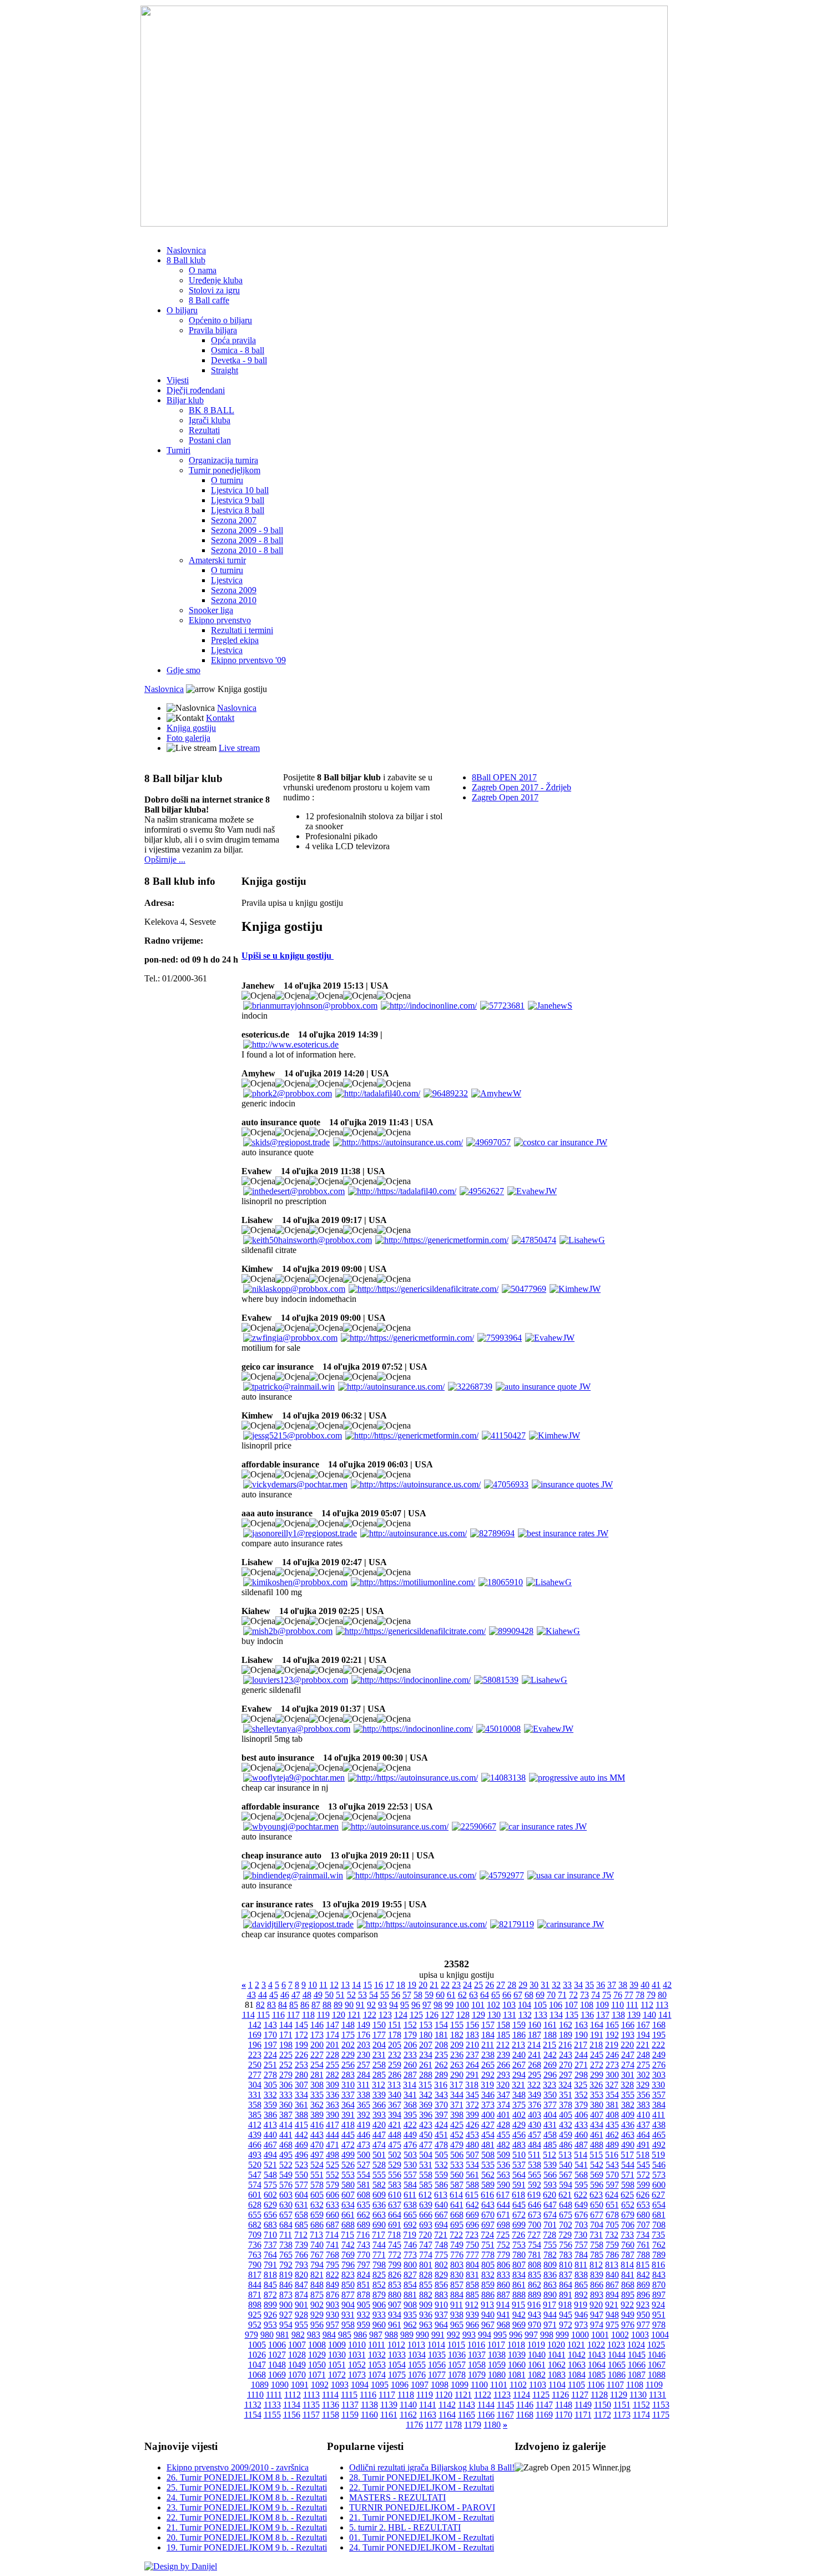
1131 (658, 2395)
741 (333, 2245)
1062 (557, 2365)
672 (519, 2215)
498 (333, 2155)
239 (503, 2055)
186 (519, 2035)
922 (627, 2305)
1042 (577, 2355)
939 (472, 2315)
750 (472, 2245)
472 (348, 2145)
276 (659, 2065)
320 (503, 2085)
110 (618, 2005)
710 (270, 2235)
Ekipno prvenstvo (220, 620)
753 (519, 2245)
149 (364, 2025)
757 (581, 2245)
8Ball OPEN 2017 (504, 777)
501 (379, 2155)
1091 (300, 2385)
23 (456, 1985)
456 (519, 2135)
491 (643, 2145)
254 (317, 2065)
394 (395, 2115)
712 (301, 2235)
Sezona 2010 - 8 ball (247, 550)
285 (379, 2075)
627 (658, 2195)
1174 (641, 2415)
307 (301, 2085)
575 (270, 2185)
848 (317, 2285)
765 (286, 2255)
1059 (497, 2365)
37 (612, 1985)
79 (651, 1995)
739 (301, 2245)
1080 (497, 2375)
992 (454, 2335)
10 (313, 1985)
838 (581, 2275)
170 (270, 2035)
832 (488, 2275)
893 (597, 2295)
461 (597, 2135)
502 (395, 2155)
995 (500, 2335)
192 (612, 2035)
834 (519, 2275)
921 (612, 2305)
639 (426, 2205)
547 (255, 2175)
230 (364, 2055)
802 (441, 2265)
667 (441, 2215)
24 (467, 1985)
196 (255, 2045)
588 (472, 2185)
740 (317, 2245)
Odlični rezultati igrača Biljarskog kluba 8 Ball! (432, 2467)
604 (301, 2195)
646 (535, 2205)
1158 (331, 2415)
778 (488, 2255)
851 (364, 2285)
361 (301, 2105)
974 (597, 2325)
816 (658, 2265)
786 (612, 2255)
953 (270, 2325)
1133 (272, 2405)
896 (643, 2295)
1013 (416, 2345)
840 (612, 2275)
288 (426, 2075)
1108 (635, 2385)
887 (503, 2295)
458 (550, 2135)
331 (255, 2095)
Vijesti (178, 380)
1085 (597, 2375)
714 (332, 2235)
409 (628, 2115)
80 (662, 1995)
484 (535, 2145)
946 (581, 2315)
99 (449, 2005)
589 (488, 2185)
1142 (447, 2405)
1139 (389, 2405)
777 (472, 2255)
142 (255, 2025)
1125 (541, 2395)
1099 (460, 2385)
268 (535, 2065)
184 (488, 2035)
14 (356, 1985)
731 (596, 2235)
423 (426, 2125)
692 (410, 2225)
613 (441, 2195)
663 (379, 2215)
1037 (477, 2355)
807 (519, 2265)
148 (348, 2025)
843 (659, 2275)
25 (478, 1985)
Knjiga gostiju (191, 728)
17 (390, 1985)
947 (597, 2315)
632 (317, 2205)
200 (317, 2045)
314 (410, 2085)
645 (519, 2205)
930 (333, 2315)
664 (395, 2215)
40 (645, 1985)
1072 (337, 2375)
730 (581, 2235)
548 (270, 2175)
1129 (619, 2395)
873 (286, 2295)
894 (612, 2295)
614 (456, 2195)
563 (503, 2175)
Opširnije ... (165, 859)
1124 (522, 2395)
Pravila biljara (213, 330)
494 (270, 2155)
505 (441, 2155)
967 (488, 2325)
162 (566, 2025)
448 (395, 2135)
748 (441, 2245)
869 (643, 2285)
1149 (583, 2405)
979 (251, 2335)
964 (441, 2325)
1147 (544, 2405)
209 (457, 2045)
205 (395, 2045)
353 (597, 2095)
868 (628, 2285)
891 (566, 2295)
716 (363, 2235)
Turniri (178, 450)
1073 (357, 2375)
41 (656, 1985)
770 (364, 2255)
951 (659, 2315)
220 (627, 2045)
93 (382, 2005)
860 (503, 2285)
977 (643, 2325)
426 (472, 2125)
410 (643, 2115)
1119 (425, 2395)
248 (643, 2055)
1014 (436, 2345)
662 (364, 2215)
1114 (330, 2395)
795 (333, 2265)
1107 (615, 2385)
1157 (311, 2415)
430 (535, 2125)
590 (503, 2185)
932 (364, 2315)
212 (503, 2045)
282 (333, 2075)
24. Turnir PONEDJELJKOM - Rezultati (422, 2547)
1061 (537, 2365)
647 (550, 2205)
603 (286, 2195)
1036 (457, 2355)
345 (472, 2095)
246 (612, 2055)
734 (643, 2235)
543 (612, 2165)
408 (612, 2115)
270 (566, 2065)
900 (286, 2305)
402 (519, 2115)
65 (496, 1995)
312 (379, 2085)
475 (395, 2145)
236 (457, 2055)
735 (658, 2235)
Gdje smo (183, 670)
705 (612, 2225)
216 (565, 2045)
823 (348, 2275)
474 (379, 2145)
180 (426, 2035)
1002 (620, 2335)
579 (333, 2185)
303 (659, 2075)
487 (581, 2145)
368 (410, 2105)
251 (270, 2065)
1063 (577, 2365)
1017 (496, 2345)
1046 (657, 2355)
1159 (350, 2415)
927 (286, 2315)
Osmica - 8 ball (238, 350)
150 (379, 2025)
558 (426, 2175)
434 (597, 2125)
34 (578, 1985)
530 (410, 2165)
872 (270, 2295)
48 (307, 1995)
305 (270, 2085)
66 (507, 1995)
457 (535, 2135)
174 (333, 2035)
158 (503, 2025)
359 (270, 2105)
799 (395, 2265)
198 (286, 2045)
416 (317, 2125)
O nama (203, 270)
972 (566, 2325)
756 (566, 2245)
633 (333, 2205)
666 (426, 2215)
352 (581, 2095)
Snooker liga (211, 610)
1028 (297, 2355)
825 (379, 2275)
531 (426, 2165)
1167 (505, 2415)
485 (550, 2145)
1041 (557, 2355)
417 (333, 2125)
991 (438, 2335)
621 (565, 2195)
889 (535, 2295)
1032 (377, 2355)
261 (426, 2065)
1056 (437, 2365)
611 (410, 2195)
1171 (583, 2415)
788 (643, 2255)
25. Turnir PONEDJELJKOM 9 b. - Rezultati (247, 2487)
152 (410, 2025)
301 (628, 2075)
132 (525, 2015)
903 (333, 2305)
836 (550, 2275)
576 (286, 2185)
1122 (483, 2395)
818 (270, 2275)
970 (535, 2325)
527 (364, 2165)
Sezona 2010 (234, 600)
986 (360, 2335)
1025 (656, 2345)
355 (628, 2095)
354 (612, 2095)
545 (643, 2165)
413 (270, 2125)
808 (535, 2265)
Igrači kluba (210, 420)
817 (255, 2275)
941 (503, 2315)
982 (298, 2335)
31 (545, 1985)
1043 (597, 2355)
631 (301, 2205)
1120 (444, 2395)
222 (658, 2045)
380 (597, 2105)
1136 (331, 2405)
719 (410, 2235)
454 (488, 2135)
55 (385, 1995)
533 (457, 2165)
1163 (428, 2415)
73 (585, 1995)
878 (364, 2295)
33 (567, 1985)
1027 (277, 2355)
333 (286, 2095)
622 (581, 2195)
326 (596, 2085)
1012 (396, 2345)
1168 (525, 2415)
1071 (317, 2375)
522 (286, 2165)
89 (338, 2005)
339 (379, 2095)
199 (301, 2045)
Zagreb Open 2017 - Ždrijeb (522, 787)
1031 (357, 2355)
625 (627, 2195)
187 (535, 2035)
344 (457, 2095)
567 (566, 2175)
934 (395, 2315)
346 (488, 2095)
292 (488, 2075)
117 (293, 2015)
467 (270, 2145)
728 (550, 2235)
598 (628, 2185)
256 (348, 2065)
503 (410, 2155)
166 (628, 2025)
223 (255, 2055)
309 (333, 2085)
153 (426, 2025)
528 (379, 2165)
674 (550, 2215)
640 (441, 2205)
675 (566, 2215)
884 (457, 2295)
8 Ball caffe (209, 300)
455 (503, 2135)
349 (535, 2095)
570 (612, 2175)
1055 (417, 2365)
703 (581, 2225)
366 (379, 2105)
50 (329, 1995)
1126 (560, 2395)
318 (472, 2085)
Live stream (239, 748)
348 (519, 2095)
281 (317, 2075)
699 (519, 2225)
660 (333, 2215)
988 (391, 2335)
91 (360, 2005)
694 (441, 2225)
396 (426, 2115)
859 (488, 2285)
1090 (280, 2385)
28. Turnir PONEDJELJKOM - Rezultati (422, 2477)
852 (379, 2285)
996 (516, 2335)
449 (410, 2135)
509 (503, 2155)
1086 (617, 2375)
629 (270, 2205)
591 (519, 2185)
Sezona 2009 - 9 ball (247, 530)
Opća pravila (233, 340)
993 (469, 2335)
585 (426, 2185)
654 (659, 2205)
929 (317, 2315)
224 (270, 2055)
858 (472, 2285)
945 (566, 2315)
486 (566, 2145)
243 (566, 2055)
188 (550, 2035)
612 (425, 2195)
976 (628, 2325)
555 (379, 2175)
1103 (538, 2385)
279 (286, 2075)
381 (612, 2105)
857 (457, 2285)
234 (426, 2055)
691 (395, 2225)
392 (364, 2115)
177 (379, 2035)
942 (519, 2315)
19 (412, 1985)
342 (426, 2095)
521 (270, 2165)
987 (376, 2335)
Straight (225, 370)
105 (540, 2005)
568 (581, 2175)
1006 (277, 2345)
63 (474, 1995)
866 (597, 2285)
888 (519, 2295)
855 (426, 2285)
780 (519, 2255)
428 (503, 2125)
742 (348, 2245)
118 (308, 2015)
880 (395, 2295)
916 (534, 2305)
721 (441, 2235)
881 (410, 2295)
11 (323, 1985)
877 (348, 2295)
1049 (297, 2365)
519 (658, 2155)
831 (472, 2275)
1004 (660, 2335)
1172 (603, 2415)
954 (286, 2325)
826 (395, 2275)
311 (363, 2085)
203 (364, 2045)
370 (441, 2105)
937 (441, 2315)
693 (426, 2225)
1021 (576, 2345)
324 (565, 2085)
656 (270, 2215)
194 (643, 2035)
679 (628, 2215)
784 (581, 2255)
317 (456, 2085)
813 (612, 2265)
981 (283, 2335)
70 (551, 1995)
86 (305, 2005)
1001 (600, 2335)
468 (286, 2145)
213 (518, 2045)
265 (488, 2065)
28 (512, 1985)
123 (385, 2015)
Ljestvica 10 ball (240, 490)
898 (255, 2305)
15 (367, 1985)
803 (457, 2265)
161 (550, 2025)
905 (364, 2305)
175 (348, 2035)
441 (286, 2135)
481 (488, 2145)
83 (271, 2005)
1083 (557, 2375)
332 (270, 2095)
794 (317, 2265)
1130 (638, 2395)
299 (597, 2075)
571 (628, 2175)
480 (472, 2145)
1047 (257, 2365)
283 (348, 2075)
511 (534, 2155)
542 (597, 2165)
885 (472, 2295)
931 (348, 2315)
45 (274, 1995)
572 (643, 2175)
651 (612, 2205)
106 (556, 2005)
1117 (387, 2395)
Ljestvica (227, 580)
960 (379, 2325)
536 (503, 2165)
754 (535, 2245)
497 (317, 2155)
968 (503, 2325)
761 (643, 2245)
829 (441, 2275)
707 (643, 2225)
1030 (337, 2355)
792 (286, 2265)
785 (597, 2255)
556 (395, 2175)
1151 (622, 2405)
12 (334, 1985)
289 (441, 2075)
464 (643, 2135)
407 (597, 2115)
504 (426, 2155)
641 (457, 2205)
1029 (317, 2355)
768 (333, 2255)
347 (503, 2095)
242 (550, 2055)
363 (333, 2105)
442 (301, 2135)
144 (286, 2025)
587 (457, 2185)
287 (410, 2075)
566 (550, 2175)
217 (581, 2045)
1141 (428, 2405)
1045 (637, 2355)
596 (597, 2185)
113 (662, 2005)
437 (643, 2125)
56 (396, 1995)
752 (503, 2245)
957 (333, 2325)
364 (348, 2105)
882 (426, 2295)
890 (550, 2295)
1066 (637, 2365)
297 (566, 2075)
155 (457, 2025)
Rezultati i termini (242, 630)
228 (333, 2055)
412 (255, 2125)
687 (333, 2225)
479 (457, 2145)
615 (472, 2195)
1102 (518, 2385)
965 (457, 2325)
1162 (408, 2415)
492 (659, 2145)
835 (535, 2275)
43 (251, 1995)
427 (488, 2125)
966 (472, 2325)
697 (488, 2225)
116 (278, 2015)
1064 (597, 2365)
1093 (340, 2385)
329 (643, 2085)
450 (426, 2135)
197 (270, 2045)
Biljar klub (185, 400)
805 (488, 2265)
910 (441, 2305)
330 (658, 2085)
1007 (297, 2345)
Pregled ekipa (235, 640)
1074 (377, 2375)
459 (566, 2135)
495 (286, 2155)
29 (523, 1985)
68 (529, 1995)
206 (410, 2045)
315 (425, 2085)
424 (441, 2125)
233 (410, 2055)
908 (410, 2305)
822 (333, 2275)
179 (410, 2035)
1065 (617, 2365)
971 (550, 2325)
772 (395, 2255)
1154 (253, 2415)
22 (445, 1985)
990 (422, 2335)
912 (472, 2305)
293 (503, 2075)
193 (628, 2035)
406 (581, 2115)
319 (487, 2085)
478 (441, 2145)
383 (643, 2105)
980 (267, 2335)
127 (447, 2015)
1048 (277, 2365)
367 (395, 2105)
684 (286, 2225)
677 (597, 2215)
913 (487, 2305)
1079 (477, 2375)
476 (410, 2145)
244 (581, 2055)
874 (301, 2295)
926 (270, 2315)
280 (301, 2075)
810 (566, 2265)
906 (379, 2305)
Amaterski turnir (217, 560)
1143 (467, 2405)
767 (317, 2255)
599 (643, 2185)
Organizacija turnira (223, 460)
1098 (440, 2385)
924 (658, 2305)
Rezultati (204, 430)
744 (379, 2245)
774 (426, 2255)
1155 (272, 2415)
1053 (377, 2365)
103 (509, 2005)
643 (488, 2205)
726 (518, 2235)
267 (519, 2065)
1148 (564, 2405)
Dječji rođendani (196, 390)
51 (340, 1995)
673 (535, 2215)
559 (441, 2175)
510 (519, 2155)
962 (410, 2325)
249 (659, 2055)
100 (462, 2005)
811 (581, 2265)
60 (440, 1995)
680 (643, 2215)
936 (426, 2315)
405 (566, 2115)
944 (550, 2315)
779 (503, 2255)
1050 (317, 2365)
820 (301, 2275)
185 (503, 2035)
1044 (617, 2355)
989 (407, 2335)
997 (531, 2335)
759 (612, 2245)
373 (488, 2105)
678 (612, 2215)
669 (472, 2215)
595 (581, 2185)
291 (472, 2075)
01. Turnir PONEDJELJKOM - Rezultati (422, 2537)
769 (348, 2255)
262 (441, 2065)
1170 (564, 2415)
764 (270, 2255)
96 (416, 2005)
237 (472, 2055)
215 (550, 2045)
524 (317, 2165)
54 (374, 1995)
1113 (311, 2395)
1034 (417, 2355)
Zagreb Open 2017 (505, 797)
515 (596, 2155)
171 (286, 2035)
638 (410, 2205)
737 (270, 2245)
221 (643, 2045)
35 (590, 1985)
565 (535, 2175)
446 (364, 2135)
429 (519, 2125)
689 (364, 2225)
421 (395, 2125)
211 (488, 2045)
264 (472, 2065)
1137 (350, 2405)
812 (596, 2265)
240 (519, 2055)
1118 (406, 2395)
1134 (292, 2405)
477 (426, 2145)
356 (643, 2095)
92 (371, 2005)
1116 (368, 2395)
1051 (337, 2365)
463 (628, 2135)
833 (503, 2275)
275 (643, 2065)
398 (457, 2115)
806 (503, 2265)
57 (407, 1995)
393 (379, 2115)
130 (494, 2015)
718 (394, 2235)
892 (581, 2295)
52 (351, 1995)
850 (348, 2285)
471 (333, 2145)
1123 (502, 2395)
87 (316, 2005)
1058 (477, 2365)
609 (379, 2195)
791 (270, 2265)
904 (348, 2305)
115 (263, 2015)
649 (581, 2205)
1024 (636, 2345)
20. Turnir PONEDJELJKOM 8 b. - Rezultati (247, 2537)
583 (395, 2185)
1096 (400, 2385)
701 (550, 2225)
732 (612, 2235)
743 (364, 2245)
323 (550, 2085)
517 (627, 2155)
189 (566, 2035)
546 (659, 2165)
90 (349, 2005)
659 (317, 2215)
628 (255, 2205)
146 (317, 2025)
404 (550, 2115)
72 (573, 1995)
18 (401, 1985)
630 (286, 2205)
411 (659, 2115)
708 (659, 2225)
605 (317, 2195)
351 (566, 2095)
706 (628, 2225)
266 (503, 2065)
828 (426, 2275)
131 (510, 2015)
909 (426, 2305)
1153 (661, 2405)
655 (255, 2215)
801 (426, 2265)
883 (441, 2295)
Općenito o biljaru (220, 320)
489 (612, 2145)
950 (643, 2315)
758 (597, 2245)
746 (410, 2245)
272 (597, 2065)
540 (566, 2165)
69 (540, 1995)
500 (364, 2155)
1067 (657, 2365)
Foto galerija (188, 738)
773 (410, 2255)
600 (659, 2185)
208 (441, 2045)
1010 (357, 2345)
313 (394, 2085)
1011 (377, 2345)
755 (550, 2245)
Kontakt (220, 718)
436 (628, 2125)
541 (581, 2165)
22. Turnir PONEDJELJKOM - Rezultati (422, 2487)
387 (286, 2115)
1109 (654, 2385)
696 (472, 2225)
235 (441, 2055)
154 (441, 2025)
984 (329, 2335)
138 (618, 2015)
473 (364, 2145)
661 (348, 2215)
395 (410, 2115)
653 (643, 2205)
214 (534, 2045)
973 (581, 2325)
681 (659, 2215)
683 (270, 2225)
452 (457, 2135)
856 (441, 2285)
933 (379, 2315)
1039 (517, 2355)
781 (535, 2255)
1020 (556, 2345)
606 (333, 2195)
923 (643, 2305)
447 (379, 2135)
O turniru (227, 480)
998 (547, 2335)
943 (535, 2315)
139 (634, 2015)
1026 (257, 2355)
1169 (544, 2415)
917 (550, 2305)
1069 (277, 2375)
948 (612, 2315)
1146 (525, 2405)
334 (301, 2095)
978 (659, 2325)
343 (441, 2095)
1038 (497, 2355)
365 (364, 2105)
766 (301, 2255)
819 (286, 2275)
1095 (380, 2385)
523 (301, 2165)
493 (255, 2155)
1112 (293, 2395)
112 (647, 2005)
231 (379, 2055)
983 (314, 2335)
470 (317, 2145)
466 (255, 2145)
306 (286, 2085)
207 (426, 2045)
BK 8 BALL (211, 410)
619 (534, 2195)
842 (643, 2275)
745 (395, 2245)
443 (317, 2135)
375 (519, 2105)
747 (426, 2245)
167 (643, 2025)
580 (348, 2185)
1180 (492, 2425)
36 (601, 1985)
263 (457, 2065)
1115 (349, 2395)
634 (348, 2205)
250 (255, 2065)
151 (395, 2025)
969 (519, 2325)
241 (535, 2055)
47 (296, 1995)
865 (581, 2285)
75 (607, 1995)
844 (255, 2285)
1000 (580, 2335)
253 (301, 2065)
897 (659, 2295)
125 (416, 2015)
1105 (576, 2385)
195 (659, 2035)
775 (441, 2255)
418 (348, 2125)
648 (566, 2205)
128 (463, 2015)
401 (503, 2115)
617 (503, 2195)
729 (565, 2235)
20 (423, 1985)
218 (596, 2045)
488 (597, 2145)
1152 (641, 2405)
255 (333, 2065)
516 (612, 2155)
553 (348, 2175)
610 (395, 2195)
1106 (596, 2385)
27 (501, 1985)
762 (659, 2245)
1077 (437, 2375)
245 (597, 2055)
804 (472, 2265)
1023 (616, 2345)
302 (643, 2075)
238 (488, 2055)
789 (659, 2255)
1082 (537, 2375)
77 (629, 1995)
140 (649, 2015)
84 (283, 2005)
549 (286, 2175)
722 (456, 2235)
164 (597, 2025)
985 (345, 2335)
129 (478, 2015)
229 (348, 2055)
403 (535, 2115)
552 (333, 2175)
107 (571, 2005)
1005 (257, 2345)
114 (248, 2015)
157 (488, 2025)
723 (472, 2235)
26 (490, 1985)
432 (566, 2125)
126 (432, 2015)
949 (628, 2315)
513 (565, 2155)
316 (441, 2085)
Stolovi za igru (214, 290)
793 (301, 2265)
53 (362, 1995)
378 (566, 2105)
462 (612, 2135)
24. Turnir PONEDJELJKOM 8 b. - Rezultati (247, 2497)
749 (457, 2245)
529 (395, 2165)
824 (364, 2275)
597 (612, 2185)
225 (286, 2055)
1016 (476, 2345)
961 (395, 2325)
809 (550, 2265)
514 (581, 2155)
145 (301, 2025)
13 (345, 1985)
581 (364, 2185)
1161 (389, 2415)
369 (426, 2105)
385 (255, 2115)
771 (379, 2255)
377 (550, 2105)
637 (395, 2205)
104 (525, 2005)
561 (472, 2175)
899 (270, 2305)
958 (348, 2325)
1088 (657, 2375)
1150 (603, 2405)
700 (535, 2225)
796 (348, 2265)
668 (457, 2215)
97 (427, 2005)
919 (581, 2305)
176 (364, 2035)
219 (612, 2045)
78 (640, 1995)
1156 (292, 2415)
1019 (536, 2345)
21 (434, 1985)
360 (286, 2105)
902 (317, 2305)
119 (323, 2015)
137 (603, 2015)
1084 (577, 2375)
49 (318, 1995)
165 (612, 2025)
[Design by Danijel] (181, 2566)
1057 (457, 2365)
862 (535, 2285)
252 (286, 2065)
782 (550, 2255)
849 (333, 2285)
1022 (596, 2345)
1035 (437, 2355)
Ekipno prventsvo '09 (248, 660)
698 (503, 2225)
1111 (274, 2395)
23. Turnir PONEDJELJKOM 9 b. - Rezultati (247, 2507)
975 (612, 2325)
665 (410, 2215)
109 (602, 2005)
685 (301, 2225)
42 (667, 1985)
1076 (417, 2375)
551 (317, 2175)
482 (503, 2145)
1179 (473, 2425)
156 (472, 2025)
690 (379, 2225)
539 (550, 2165)
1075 (397, 2375)
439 (255, 2135)
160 (535, 2025)
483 (519, 2145)
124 (401, 2015)
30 (534, 1985)
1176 (414, 2425)
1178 (453, 2425)
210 (472, 2045)
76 (618, 1995)
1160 (369, 2415)
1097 (420, 2385)
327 (612, 2085)
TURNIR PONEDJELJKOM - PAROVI (422, 2507)
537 (519, 2165)
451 (441, 2135)
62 (462, 1995)
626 (643, 2195)
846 (286, 2285)
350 (550, 2095)
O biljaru (182, 310)
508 (488, 2155)
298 (581, 2075)
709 (255, 2235)
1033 (397, 2355)
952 (255, 2325)
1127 (580, 2395)
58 (418, 1995)
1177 (434, 2425)
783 (566, 2255)
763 (255, 2255)
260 (410, 2065)
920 (596, 2305)
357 (659, 2095)
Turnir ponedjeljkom (225, 470)
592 (535, 2185)
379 (581, 2105)
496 (301, 2155)
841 (628, 2275)
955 (301, 2325)
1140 (408, 2405)
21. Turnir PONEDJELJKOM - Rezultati (422, 2517)
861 (519, 2285)
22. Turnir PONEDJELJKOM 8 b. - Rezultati (247, 2517)
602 (270, 2195)
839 (597, 2275)
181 (441, 2035)
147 (333, 2025)
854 (410, 2285)
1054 (397, 2365)
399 (472, 2115)
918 (565, 2305)
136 (587, 2015)
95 (405, 2005)
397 (441, 2115)
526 (348, 2165)
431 (550, 2125)
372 (472, 2105)
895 (628, 2295)
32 (556, 1985)
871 (255, 2295)
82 (260, 2005)
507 (472, 2155)
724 (487, 2235)
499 (348, 2155)
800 (410, 2265)
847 (301, 2285)
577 (301, 2185)
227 (317, 2055)
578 (317, 2185)
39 (634, 1985)
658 (301, 2215)
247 (628, 2055)
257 (364, 2065)
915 (518, 2305)
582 (379, 2185)
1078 (457, 2375)
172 (301, 2035)
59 (429, 1995)
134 (556, 2015)
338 (364, 2095)
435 (612, 2125)
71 (562, 1995)
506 (457, 2155)
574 (255, 2185)
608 (364, 2195)
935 (410, 2315)
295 (535, 2075)
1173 (622, 2415)
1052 (357, 2365)
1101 (499, 2385)
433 (581, 2125)
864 (566, 2285)
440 (270, 2135)
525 (333, 2165)
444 (333, 2135)
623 (596, 2195)
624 (612, 2195)
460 (581, 2135)
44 (263, 1995)
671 (503, 2215)
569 (597, 2175)
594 (566, 2185)
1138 (369, 2405)
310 (348, 2085)
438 (659, 2125)
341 (410, 2095)
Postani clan (210, 440)
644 (503, 2205)
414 (286, 2125)
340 (395, 2095)
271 (581, 2065)
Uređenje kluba (216, 280)
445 (348, 2135)
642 (472, 2205)
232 (395, 2055)
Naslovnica (186, 250)
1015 (456, 2345)
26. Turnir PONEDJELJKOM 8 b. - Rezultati (247, 2477)
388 (301, 2115)
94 (394, 2005)
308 (317, 2085)
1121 (463, 2395)
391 (348, 2115)
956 (317, 2325)
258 (379, 2065)
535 (488, 2165)
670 (488, 2215)
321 (518, 2085)
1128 (599, 2395)
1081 (517, 2375)
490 (628, 2145)
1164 (447, 2415)
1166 (486, 2415)
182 (457, 2035)
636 (379, 2205)
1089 (260, 2385)
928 (301, 2315)
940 (488, 2315)
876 (333, 2295)
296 (550, 2075)
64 (485, 1995)
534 (472, 2165)
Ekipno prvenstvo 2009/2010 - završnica (238, 2467)
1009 (337, 2345)
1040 (537, 2355)
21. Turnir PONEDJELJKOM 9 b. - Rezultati (247, 2527)
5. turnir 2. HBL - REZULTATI (405, 2527)
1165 (467, 2415)
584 (410, 2185)
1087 (637, 2375)
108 (587, 2005)
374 (503, 2105)
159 (519, 2025)
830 (457, 2275)
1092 (320, 2385)
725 (503, 2235)
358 (255, 2105)
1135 (311, 2405)
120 (339, 2015)
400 (488, 2115)
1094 (360, 2385)
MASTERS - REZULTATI (397, 2497)
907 (395, 2305)
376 (535, 2105)
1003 (640, 2335)
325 (581, 2085)
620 (550, 2195)
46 (285, 1995)
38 (623, 1985)
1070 (297, 2375)
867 (612, 2285)
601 (255, 2195)
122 (370, 2015)
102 (493, 2005)
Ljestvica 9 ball (238, 500)
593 (550, 2185)
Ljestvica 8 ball (238, 510)
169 (255, 2035)
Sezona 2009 (234, 590)
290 (457, 2075)
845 (270, 2285)
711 (286, 2235)
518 (643, 2155)
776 (457, 2255)
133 (541, 2015)
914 (503, 2305)
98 (438, 2005)
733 (627, 2235)
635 (364, 2205)
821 (317, 2275)
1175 (661, 2415)
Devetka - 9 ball (239, 360)
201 (333, 2045)
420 (379, 2125)
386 (270, 2115)
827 (410, 2275)
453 (472, 2135)
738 (286, 2245)
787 (628, 2255)
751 (488, 2245)
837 (566, 2275)
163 (581, 2025)
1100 (479, 2385)
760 (628, 2245)
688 (348, 2225)
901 (301, 2305)
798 (379, 2265)
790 (255, 2265)
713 (316, 2235)
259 (395, 2065)
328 (627, 2085)
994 (485, 2335)
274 (628, 2065)
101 (478, 2005)
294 (519, 2075)
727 (534, 2235)
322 (534, 2085)
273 (612, 2065)
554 (364, 2175)
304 (255, 2085)
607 (348, 2195)
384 (659, 2105)
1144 (486, 2405)
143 (270, 2025)
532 (441, 2165)
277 (255, 2075)
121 (354, 2015)
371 (457, 2105)
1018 (516, 2345)
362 (317, 2105)
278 (270, 2075)
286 (395, 2075)
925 (255, 2315)
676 (581, 2215)
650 (597, 2205)
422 (410, 2125)
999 (562, 2335)
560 (457, 2175)
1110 (255, 2395)
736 (255, 2245)
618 (518, 2195)
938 (457, 2315)
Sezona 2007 (234, 520)
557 (410, 2175)
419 (364, 2125)
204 (379, 2045)
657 (286, 2215)
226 (301, 2055)
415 (301, 2125)
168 (659, 2025)
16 (379, 1985)
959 (364, 2325)
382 (628, 2105)
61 (451, 1995)
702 (566, 2225)
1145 (505, 2405)
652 (628, 2205)
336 (333, 2095)
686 (317, 2225)
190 (581, 2035)
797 (364, 2265)
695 (457, 2225)
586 (441, 2185)
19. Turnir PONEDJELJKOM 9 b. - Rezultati (247, 2547)
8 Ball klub (186, 260)
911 (457, 2305)
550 (301, 2175)
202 (348, 2045)
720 (425, 2235)
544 (628, 2165)
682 (255, 2225)
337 (348, 2095)
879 (379, 2295)
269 (550, 2065)
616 (487, 2195)
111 (632, 2005)
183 (472, 2035)
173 (317, 2035)
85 (294, 2005)
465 (659, 2135)
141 (665, 2015)
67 (518, 1995)
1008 (317, 2345)
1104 (557, 2385)
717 (379, 2235)
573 (659, 2175)
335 (317, 2095)
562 (488, 2175)
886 (488, 2295)
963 (426, 2325)
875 (317, 2295)
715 (347, 2235)
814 (627, 2265)
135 (572, 2015)
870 (659, 2285)
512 (550, 2155)
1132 (253, 2405)
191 (597, 2035)
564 (519, 2175)
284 (364, 2075)
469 (301, 2145)
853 (395, 2285)
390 (333, 2115)
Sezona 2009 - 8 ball (247, 540)
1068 (257, 2375)
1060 (517, 2365)
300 (612, 2075)
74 (596, 1995)
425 (457, 2125)
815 (643, 2265)
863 (550, 2285)
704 (597, 2225)
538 (535, 2165)
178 (395, 2035)
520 (255, 2165)
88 (327, 2005)
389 (317, 2115)
